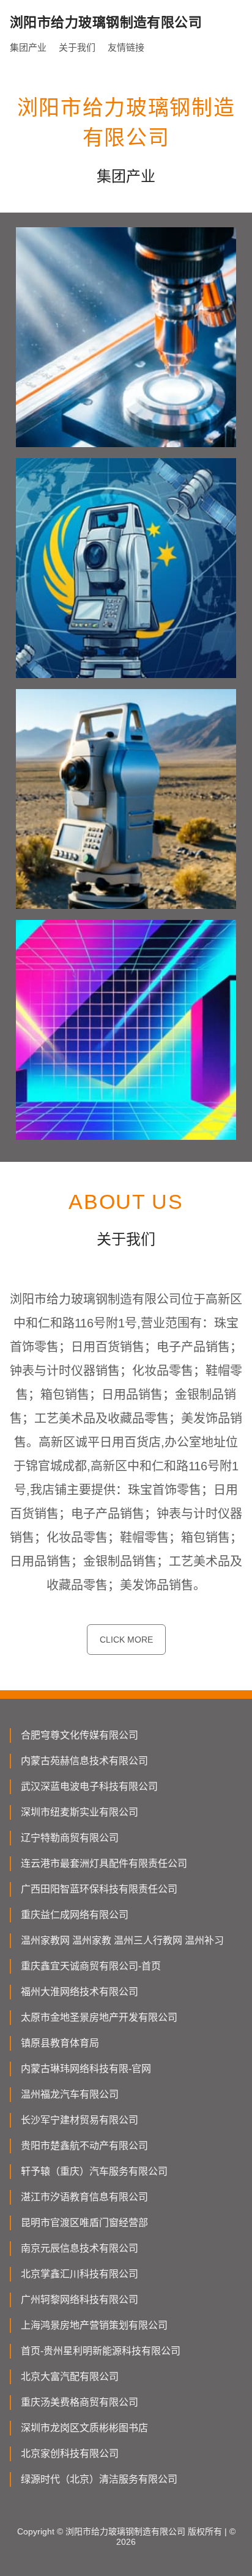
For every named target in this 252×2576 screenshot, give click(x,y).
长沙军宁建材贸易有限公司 (80, 2120)
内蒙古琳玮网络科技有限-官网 (86, 2069)
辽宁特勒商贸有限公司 (70, 1838)
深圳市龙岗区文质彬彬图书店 (84, 2428)
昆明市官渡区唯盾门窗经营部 (84, 2223)
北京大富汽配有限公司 (70, 2377)
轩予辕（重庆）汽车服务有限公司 (94, 2171)
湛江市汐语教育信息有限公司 (84, 2197)
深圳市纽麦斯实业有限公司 (80, 1812)
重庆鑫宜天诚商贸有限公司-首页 (91, 1966)
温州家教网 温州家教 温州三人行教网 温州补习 (122, 1940)
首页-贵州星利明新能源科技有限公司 (101, 2351)
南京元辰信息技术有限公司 (80, 2248)
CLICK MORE (126, 1640)
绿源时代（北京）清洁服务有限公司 (99, 2479)
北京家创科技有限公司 (70, 2454)
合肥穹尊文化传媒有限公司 (80, 1735)
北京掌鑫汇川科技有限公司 (80, 2274)
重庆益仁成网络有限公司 (75, 1915)
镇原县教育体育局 (60, 2043)
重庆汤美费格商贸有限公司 (80, 2402)
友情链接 (126, 47)
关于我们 (77, 47)
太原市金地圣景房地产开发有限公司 (99, 2017)
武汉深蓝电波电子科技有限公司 (89, 1786)
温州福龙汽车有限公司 (70, 2094)
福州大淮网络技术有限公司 (80, 1992)
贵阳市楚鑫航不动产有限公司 (84, 2146)
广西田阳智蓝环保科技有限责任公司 (99, 1889)
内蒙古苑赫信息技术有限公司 (84, 1761)
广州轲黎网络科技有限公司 (80, 2300)
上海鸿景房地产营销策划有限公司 (94, 2325)
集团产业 (28, 47)
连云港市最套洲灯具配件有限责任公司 (104, 1863)
